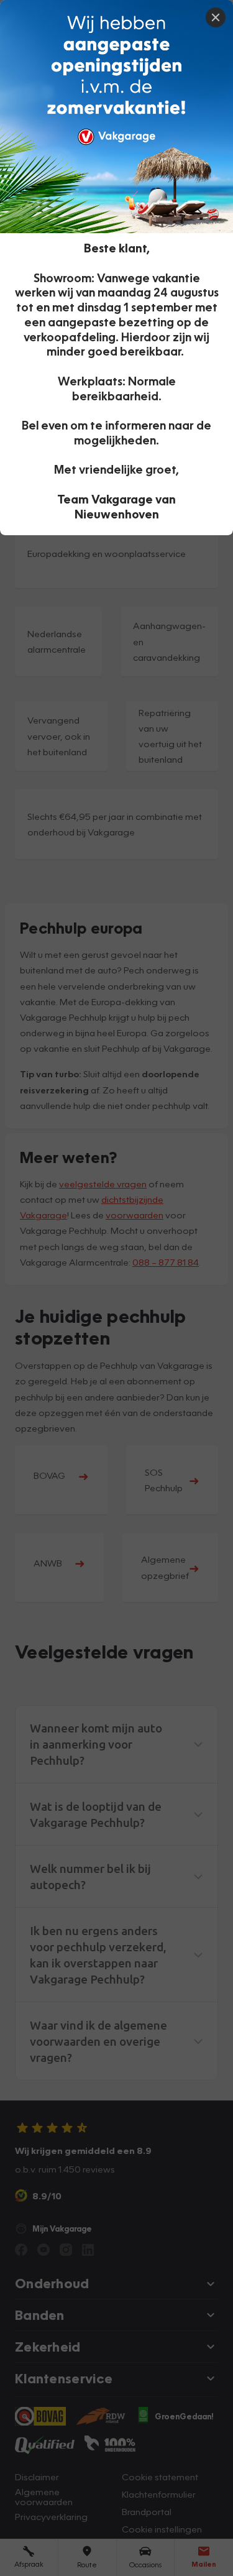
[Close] (216, 17)
